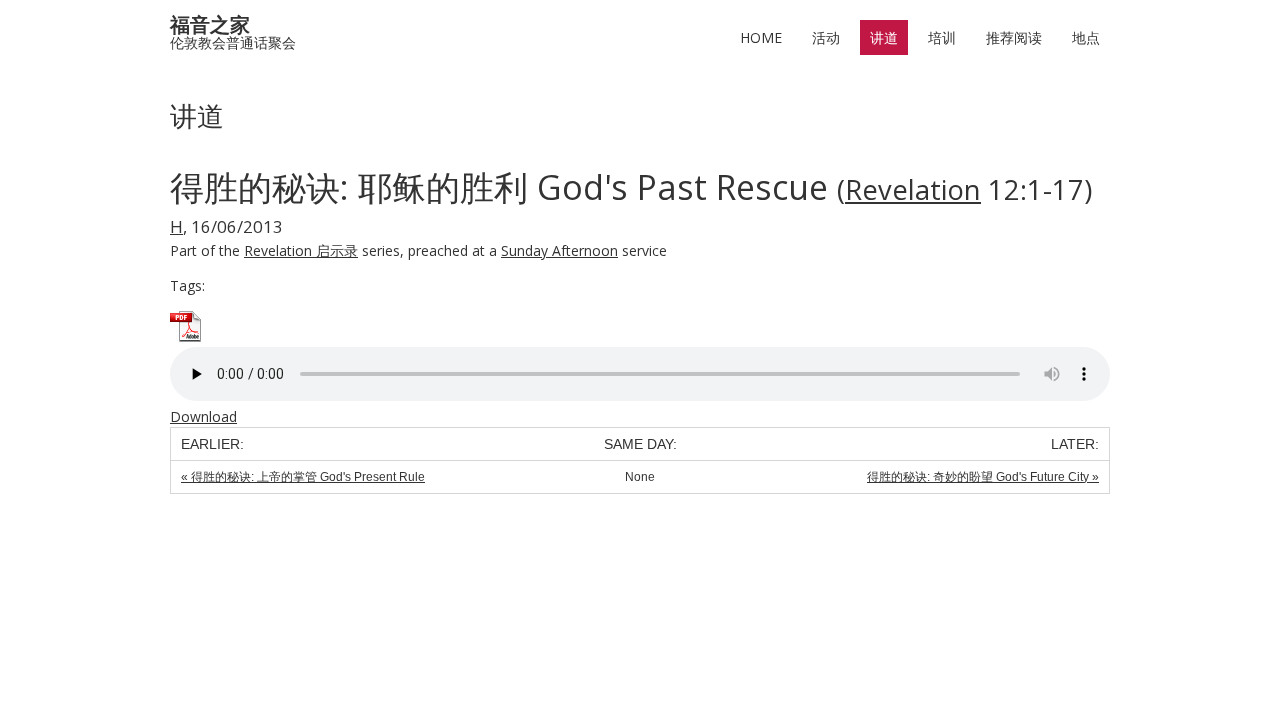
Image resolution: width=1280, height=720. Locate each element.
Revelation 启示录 (301, 250)
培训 (942, 37)
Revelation (913, 189)
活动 (826, 37)
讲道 (884, 37)
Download (203, 416)
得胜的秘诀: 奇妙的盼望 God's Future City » (983, 477)
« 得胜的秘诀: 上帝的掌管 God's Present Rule (303, 477)
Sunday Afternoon (559, 250)
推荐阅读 (1014, 37)
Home (761, 37)
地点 (1086, 37)
